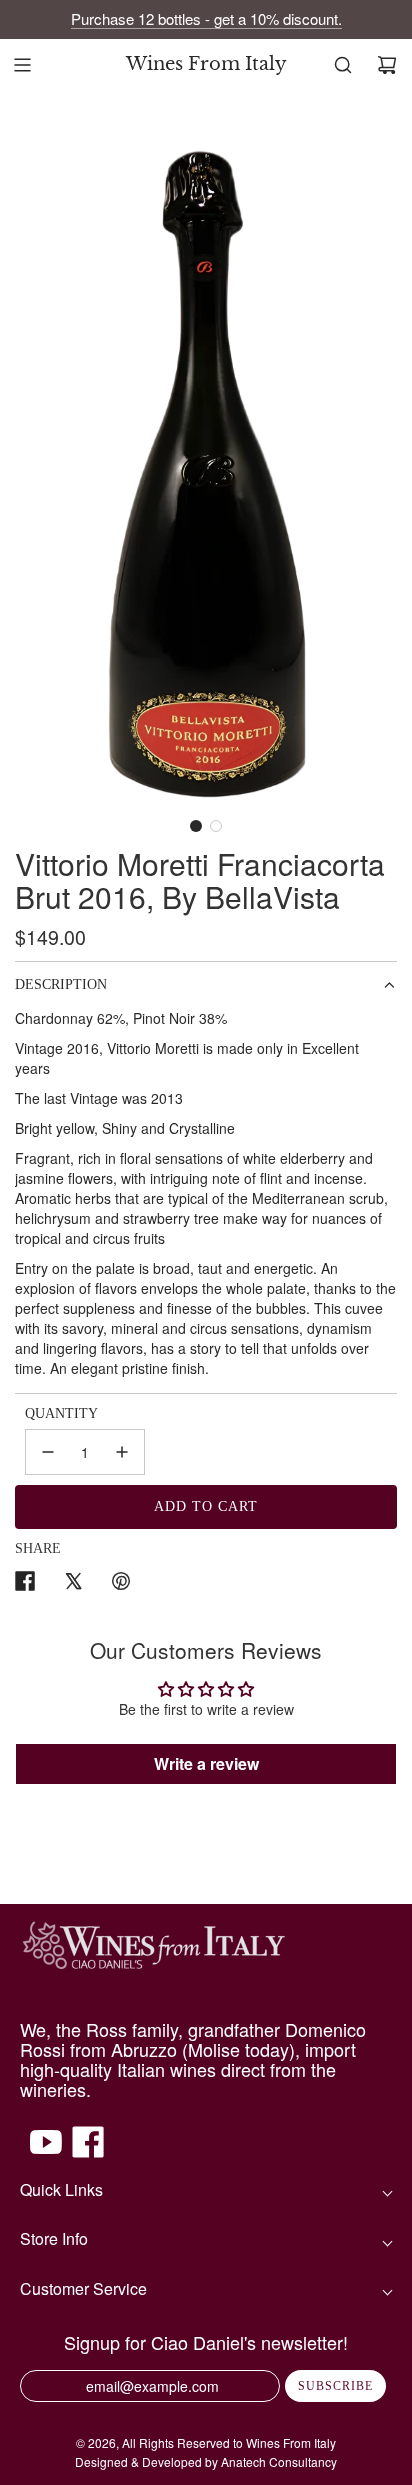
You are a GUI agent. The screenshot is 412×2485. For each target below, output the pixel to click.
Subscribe (335, 2386)
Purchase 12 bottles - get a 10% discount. (206, 18)
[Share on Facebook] (25, 1583)
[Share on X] (73, 1583)
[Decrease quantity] (48, 1452)
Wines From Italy (206, 64)
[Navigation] (22, 65)
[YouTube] (46, 2152)
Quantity (61, 1413)
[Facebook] (88, 2152)
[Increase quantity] (122, 1452)
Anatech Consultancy (279, 2461)
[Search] (343, 65)
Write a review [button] (206, 1763)
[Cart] (387, 65)
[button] (196, 826)
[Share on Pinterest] (121, 1583)
